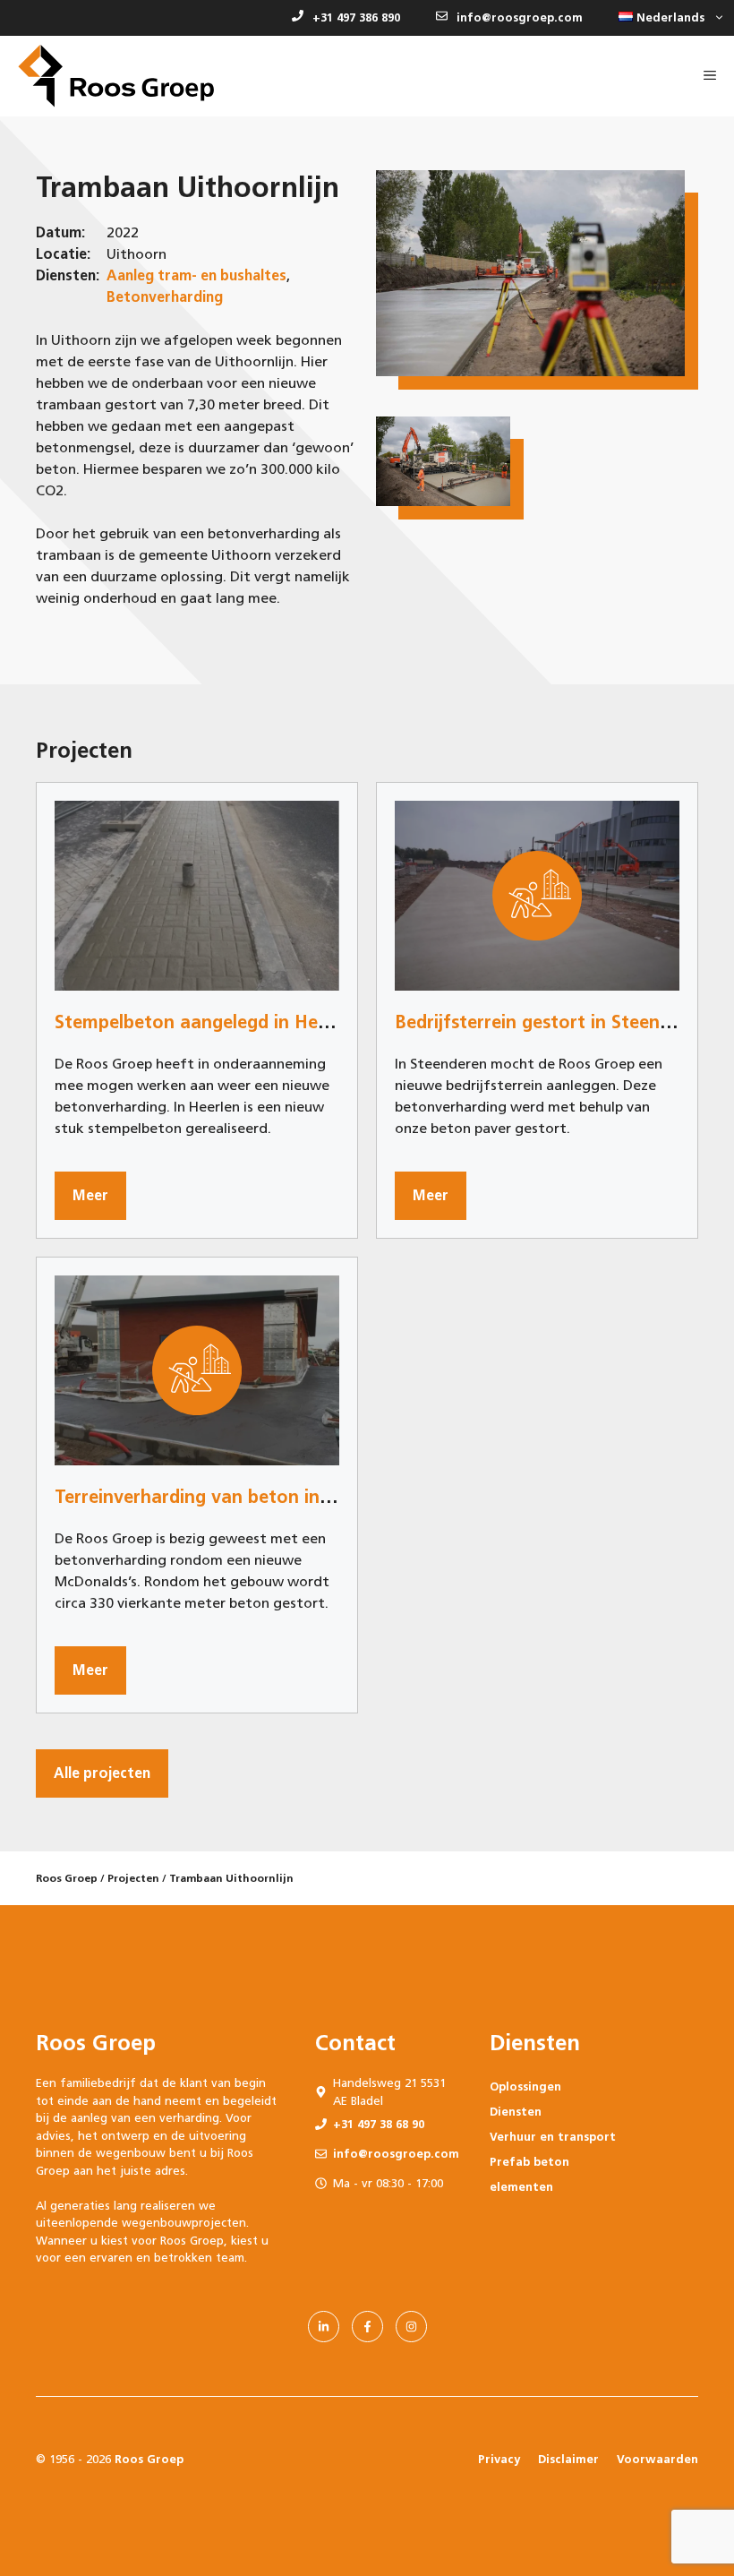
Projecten (133, 1878)
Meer (90, 1195)
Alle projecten (102, 1773)
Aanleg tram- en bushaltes (196, 275)
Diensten (516, 2112)
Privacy (499, 2459)
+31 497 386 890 (356, 17)
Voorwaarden (657, 2459)
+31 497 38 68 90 (379, 2124)
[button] (667, 18)
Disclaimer (568, 2459)
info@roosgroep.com (520, 17)
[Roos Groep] (116, 76)
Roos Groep (67, 1878)
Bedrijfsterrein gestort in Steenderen (551, 1022)
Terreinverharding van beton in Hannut (222, 1497)
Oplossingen (525, 2087)
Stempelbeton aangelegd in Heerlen (207, 1022)
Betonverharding (165, 297)
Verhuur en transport (553, 2137)
